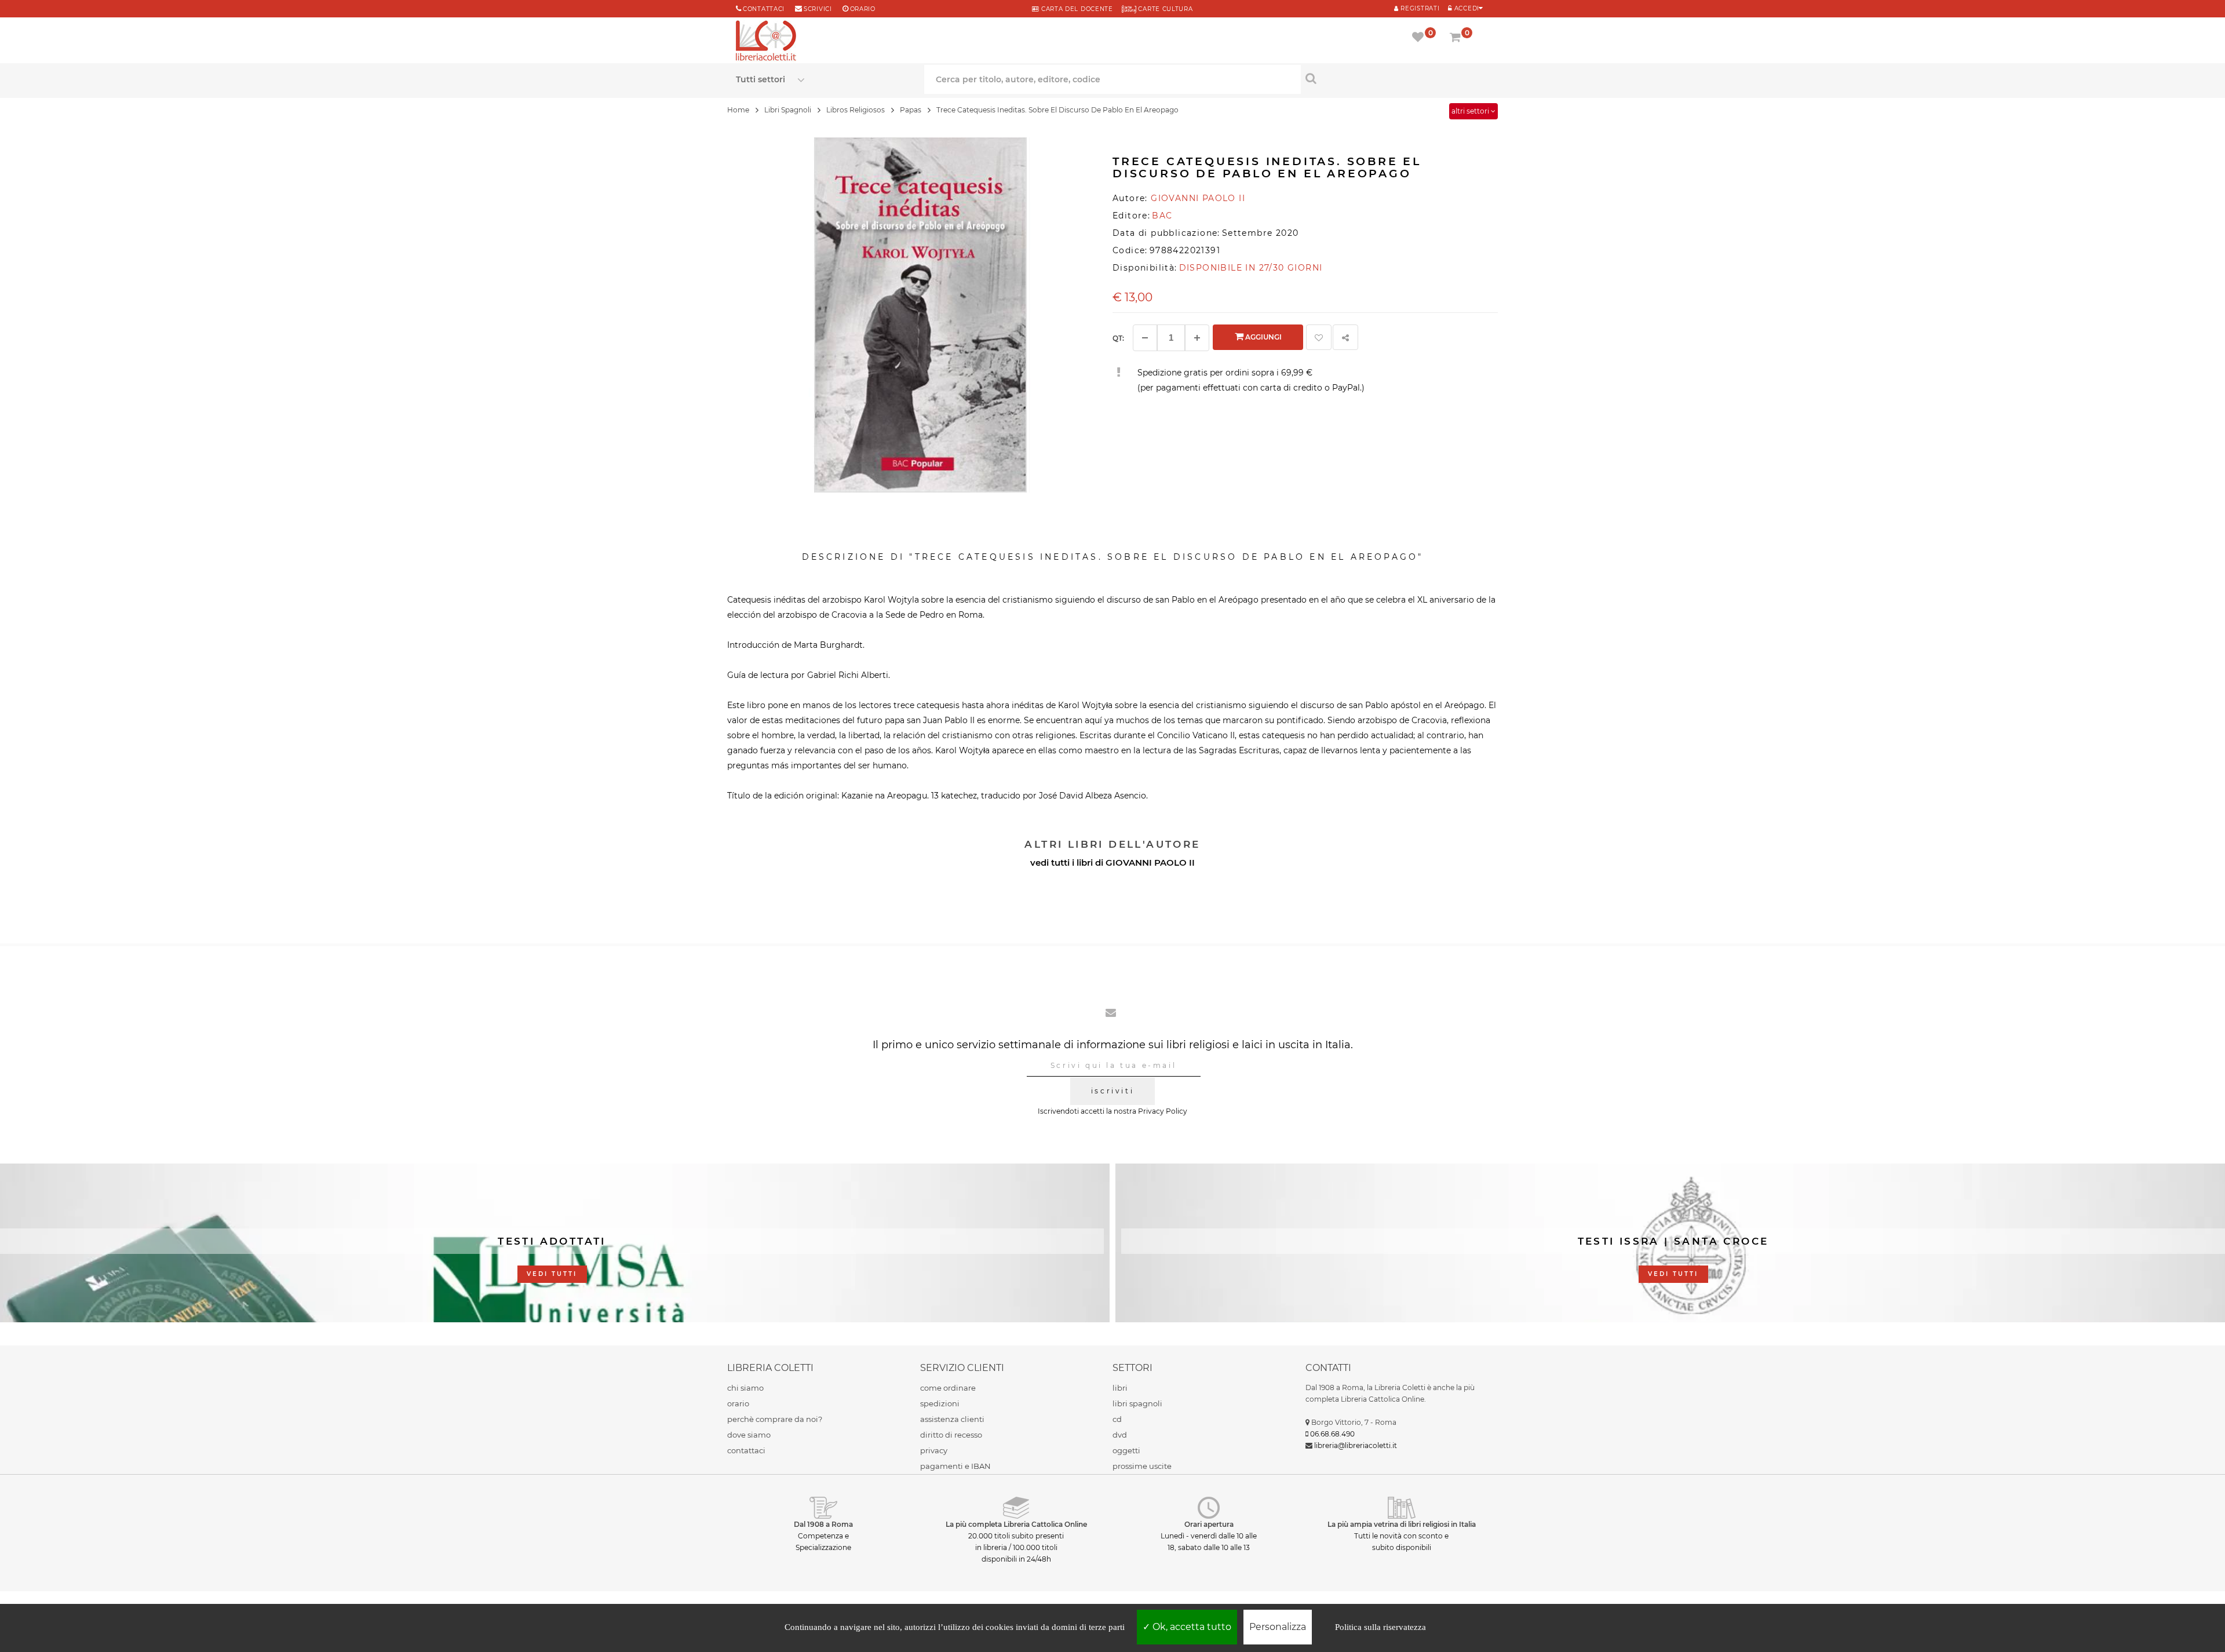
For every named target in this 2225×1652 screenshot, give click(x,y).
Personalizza (1278, 1627)
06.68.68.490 (1332, 1434)
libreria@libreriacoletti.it (1356, 1445)
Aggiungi (1263, 337)
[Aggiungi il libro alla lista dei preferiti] (1319, 337)
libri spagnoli (1137, 1403)
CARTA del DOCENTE (1076, 9)
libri (1120, 1388)
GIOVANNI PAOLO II (1150, 863)
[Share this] (1345, 337)
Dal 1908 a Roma (823, 1524)
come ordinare (948, 1388)
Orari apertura (1209, 1524)
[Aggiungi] (1197, 338)
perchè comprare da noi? (775, 1419)
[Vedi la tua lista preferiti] (1420, 38)
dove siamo (749, 1435)
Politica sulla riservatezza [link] (1380, 1627)
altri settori (1471, 111)
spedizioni (940, 1403)
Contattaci (764, 9)
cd (1117, 1419)
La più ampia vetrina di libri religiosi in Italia (1402, 1524)
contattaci (746, 1450)
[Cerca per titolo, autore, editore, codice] (1395, 78)
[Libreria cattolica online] (766, 42)
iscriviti (1112, 1091)
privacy (934, 1450)
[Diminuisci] (1145, 338)
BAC (1162, 216)
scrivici (818, 9)
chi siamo (745, 1388)
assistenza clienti (952, 1419)
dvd (1120, 1435)
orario (863, 9)
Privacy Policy (1163, 1111)
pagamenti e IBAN (955, 1466)
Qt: (1118, 338)
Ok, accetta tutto (1191, 1627)
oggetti (1126, 1450)
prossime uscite (1142, 1466)
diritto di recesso (951, 1435)
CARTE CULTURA (1165, 9)
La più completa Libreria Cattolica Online (1016, 1524)
